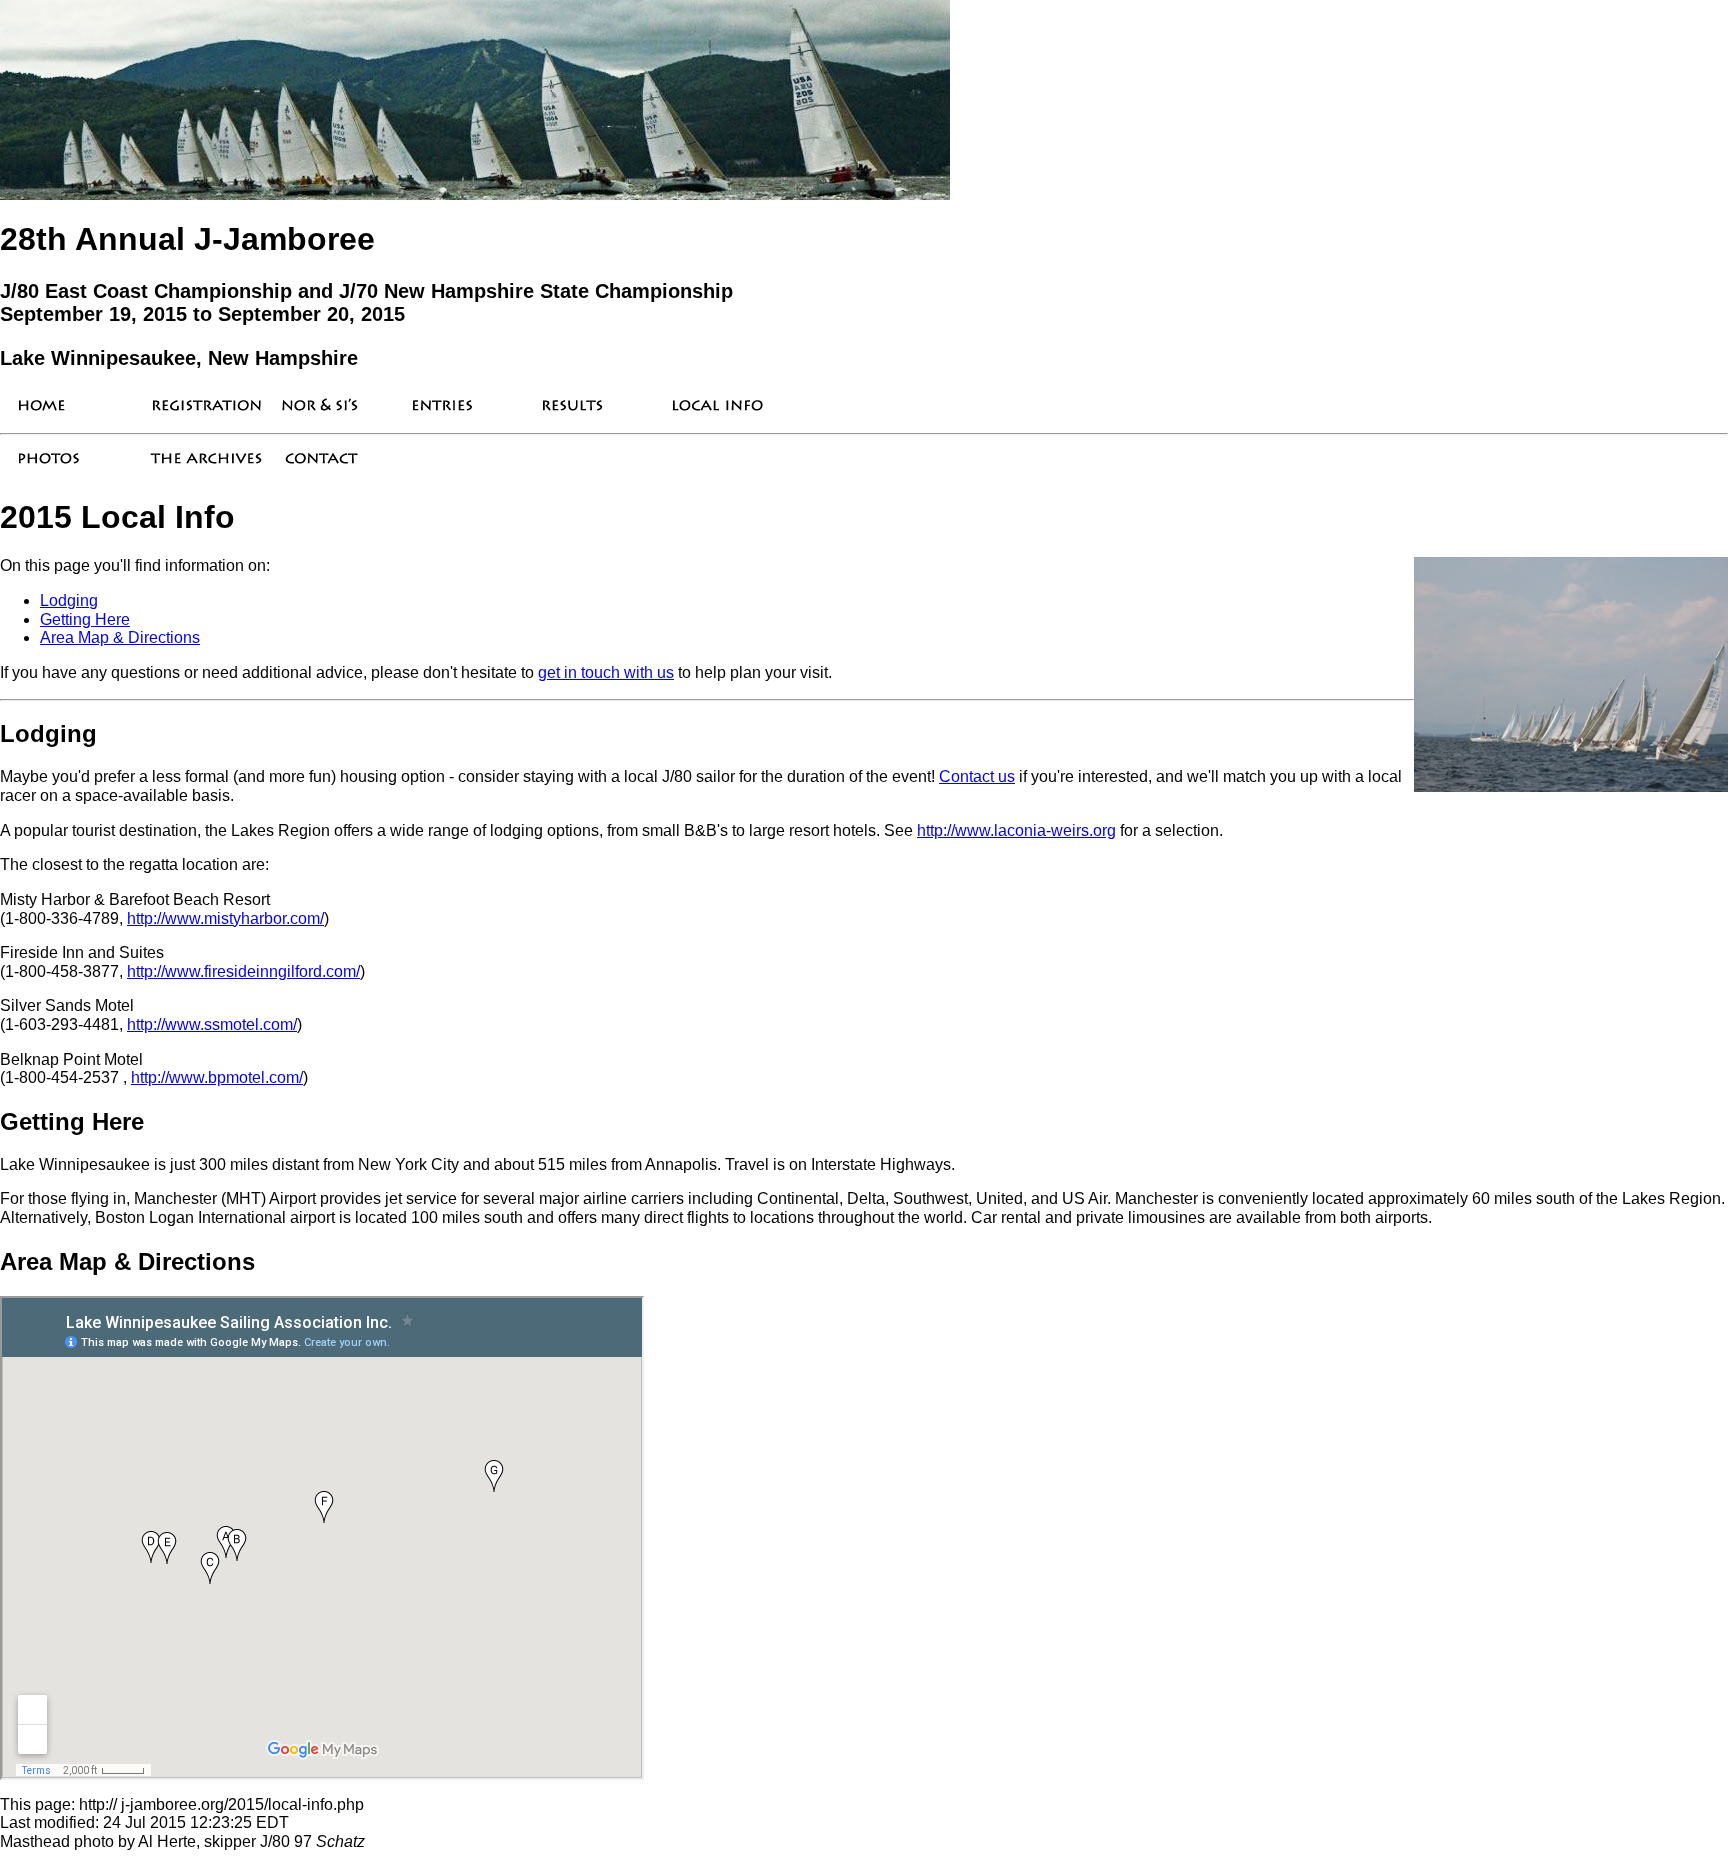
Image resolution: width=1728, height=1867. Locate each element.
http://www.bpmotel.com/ (217, 1077)
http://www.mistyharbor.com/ (225, 918)
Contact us (977, 776)
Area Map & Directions (120, 637)
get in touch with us (606, 672)
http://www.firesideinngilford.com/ (243, 971)
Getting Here (85, 619)
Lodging (69, 600)
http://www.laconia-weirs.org (1016, 830)
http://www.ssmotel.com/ (212, 1024)
